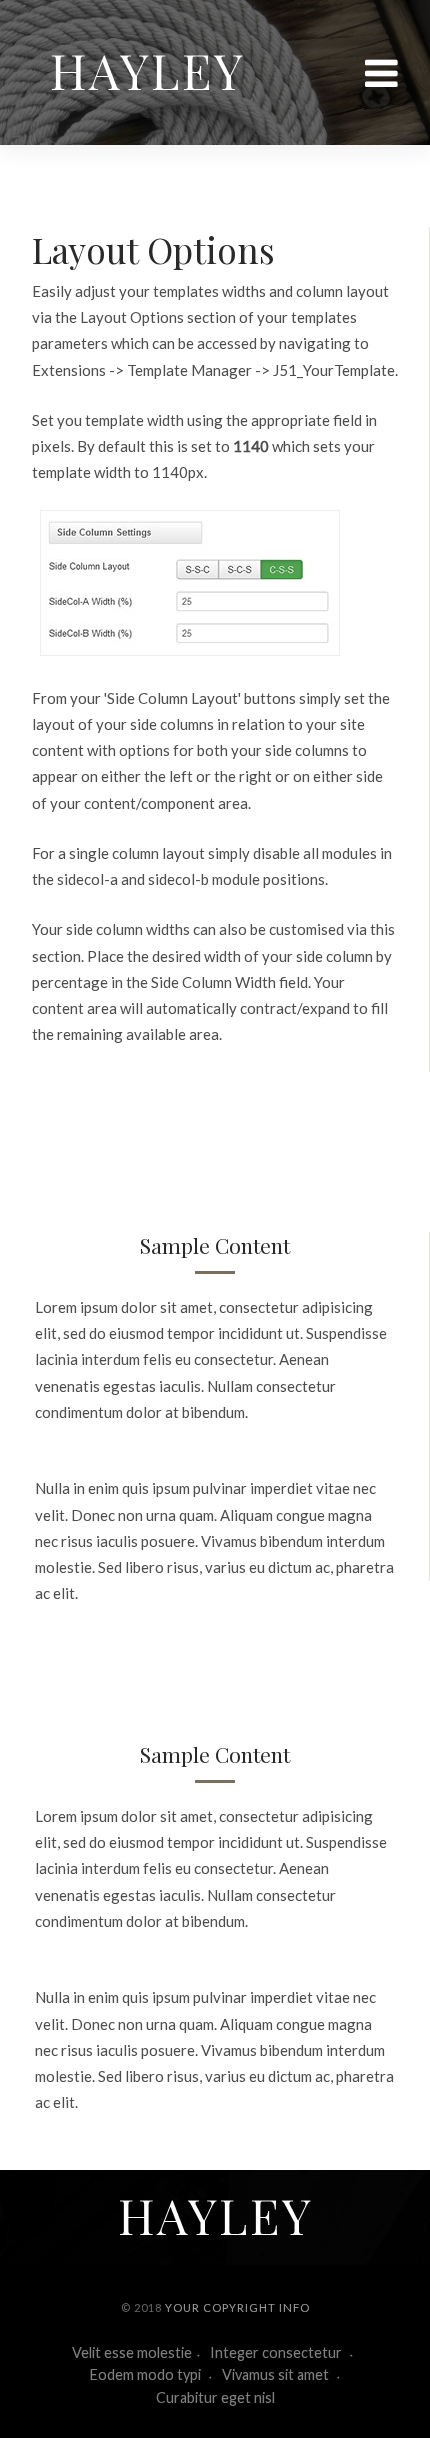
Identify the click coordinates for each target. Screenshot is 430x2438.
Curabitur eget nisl (215, 2397)
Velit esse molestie (132, 2352)
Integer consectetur (277, 2352)
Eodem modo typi (147, 2374)
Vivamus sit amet (277, 2374)
